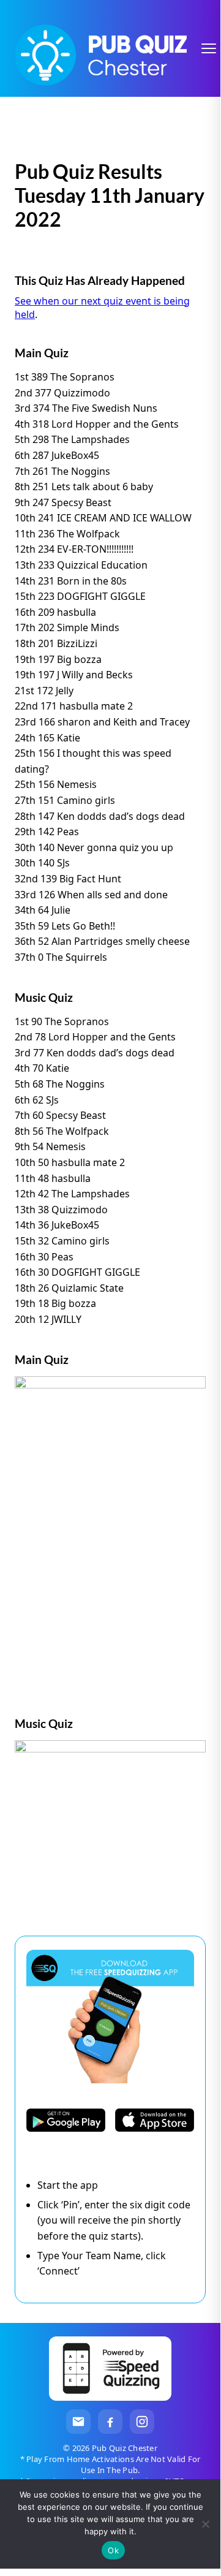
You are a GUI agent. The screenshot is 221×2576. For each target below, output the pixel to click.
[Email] (78, 2422)
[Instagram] (142, 2422)
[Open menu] (209, 48)
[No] (205, 2524)
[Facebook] (110, 2422)
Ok (113, 2550)
